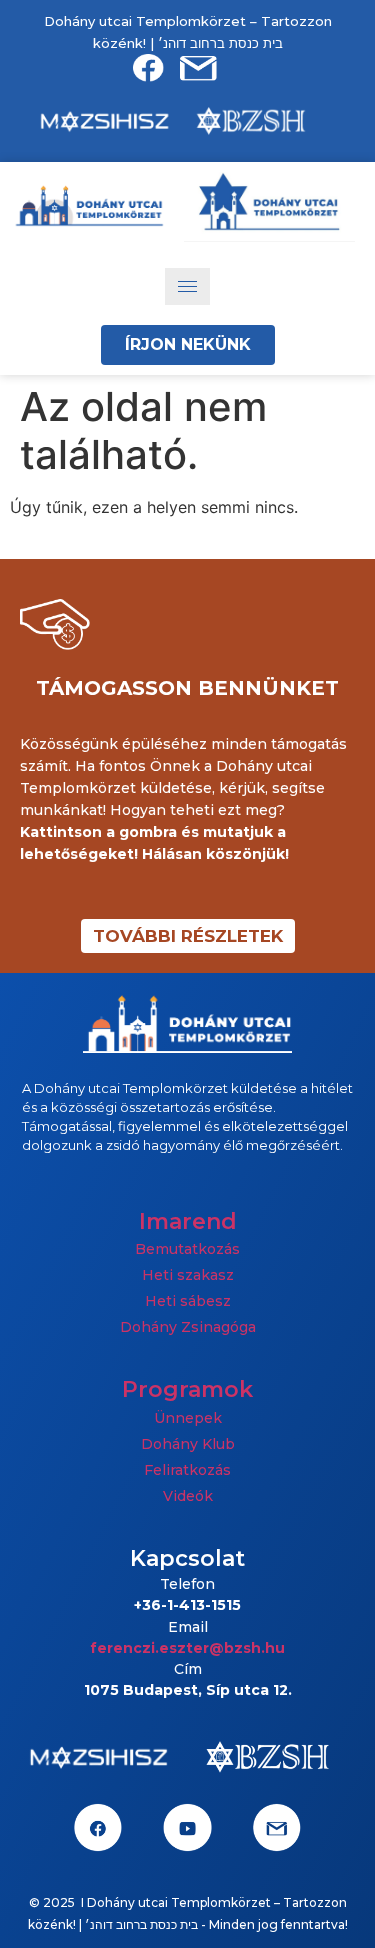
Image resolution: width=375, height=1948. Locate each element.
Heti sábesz (188, 1301)
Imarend (188, 1221)
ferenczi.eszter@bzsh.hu (187, 1648)
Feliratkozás (187, 1470)
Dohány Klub (188, 1444)
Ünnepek (188, 1418)
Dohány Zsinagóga (188, 1327)
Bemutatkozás (187, 1249)
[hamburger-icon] (187, 286)
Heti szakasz (188, 1275)
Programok (187, 1389)
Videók (188, 1496)
